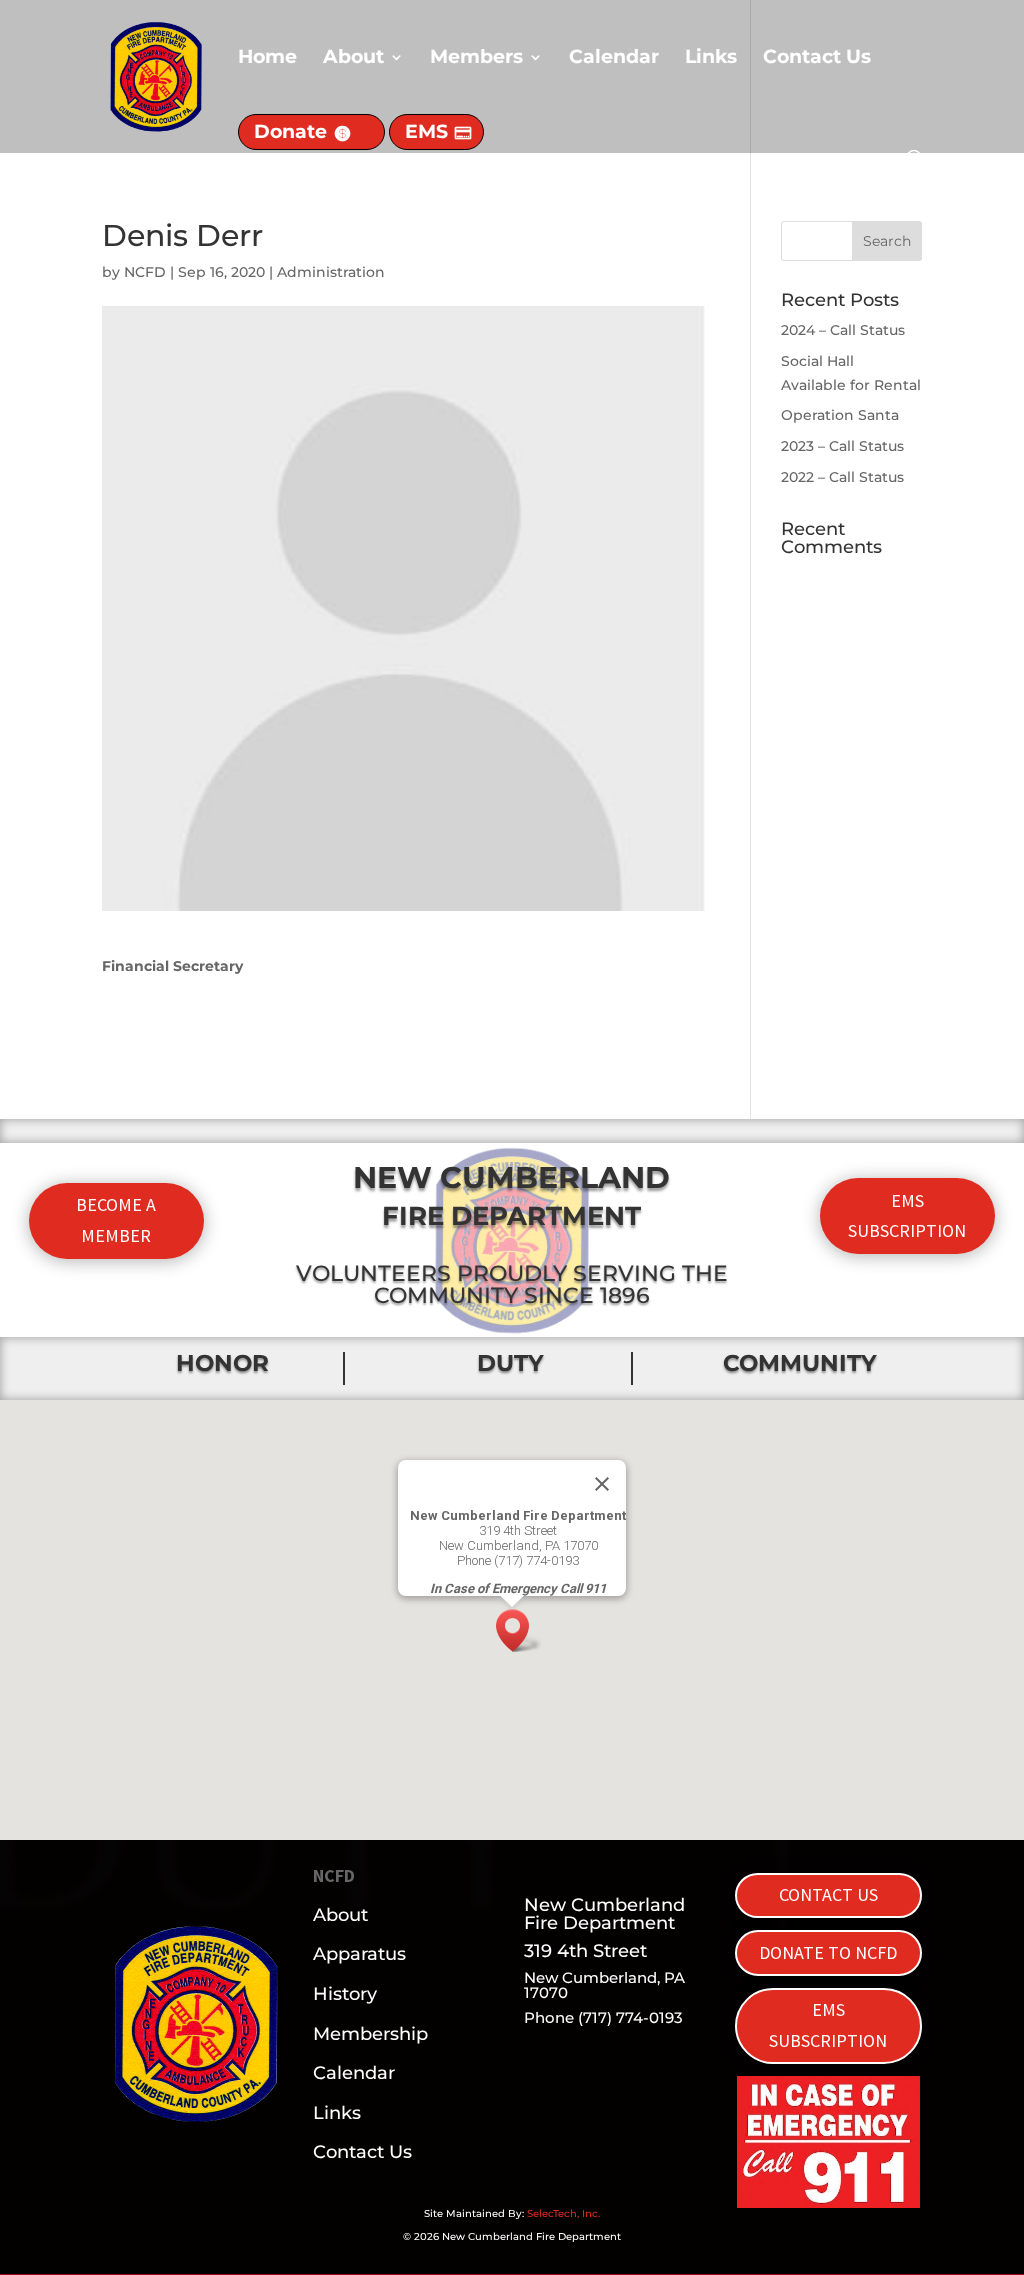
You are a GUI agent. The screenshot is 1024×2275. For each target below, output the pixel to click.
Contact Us (817, 59)
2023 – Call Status (842, 446)
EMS (426, 131)
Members (476, 59)
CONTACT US (828, 1894)
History (345, 1994)
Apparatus (359, 1954)
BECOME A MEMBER (116, 1220)
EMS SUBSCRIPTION (907, 1216)
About (353, 59)
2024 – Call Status (843, 330)
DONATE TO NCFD (828, 1952)
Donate (290, 131)
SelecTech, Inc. (563, 2213)
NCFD (145, 272)
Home (267, 59)
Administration (331, 272)
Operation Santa (840, 415)
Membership (370, 2034)
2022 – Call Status (842, 477)
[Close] (602, 1484)
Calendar (614, 59)
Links (711, 59)
